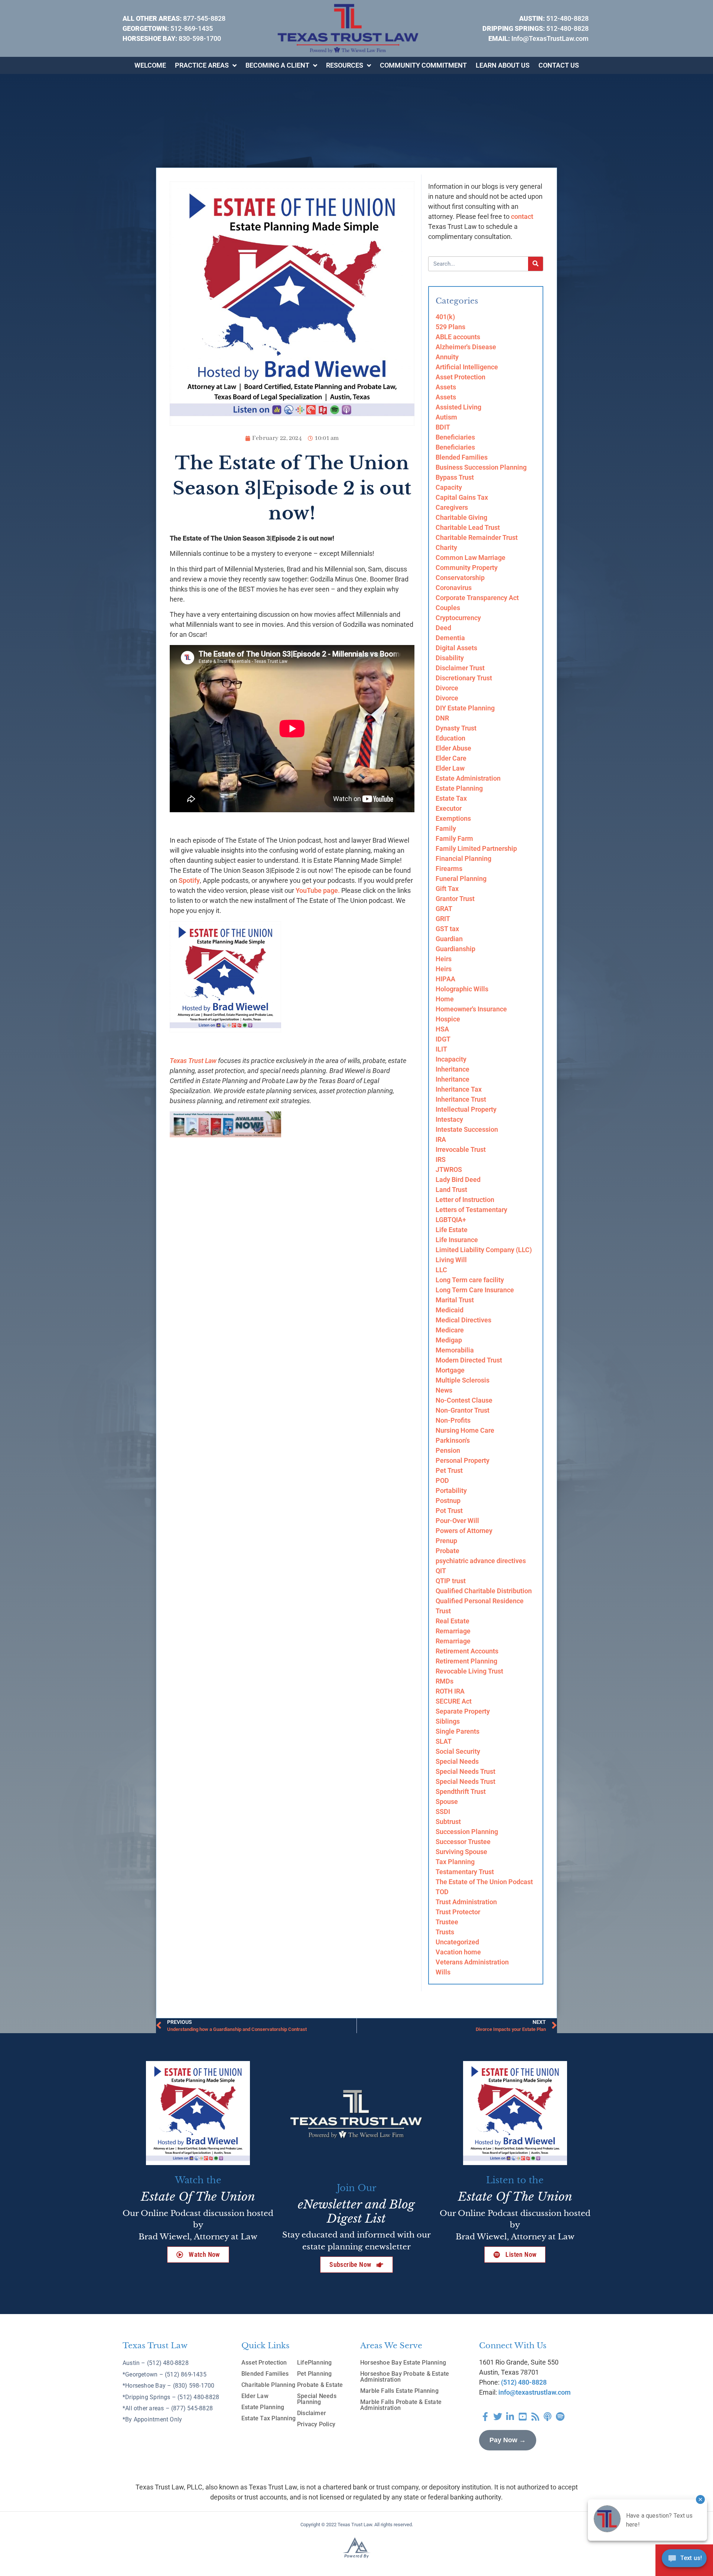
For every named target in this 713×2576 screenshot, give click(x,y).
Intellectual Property (466, 1109)
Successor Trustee (463, 1842)
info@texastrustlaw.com (535, 2392)
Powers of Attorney (464, 1531)
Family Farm (454, 838)
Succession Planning (467, 1832)
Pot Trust (449, 1511)
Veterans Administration (472, 1962)
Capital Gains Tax (462, 497)
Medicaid (450, 1310)
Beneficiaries (455, 437)
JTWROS (449, 1169)
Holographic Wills (462, 989)
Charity (446, 547)
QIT (441, 1571)
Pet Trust (449, 1470)
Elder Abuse (453, 748)
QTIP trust (451, 1581)
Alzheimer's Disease (466, 347)
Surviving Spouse (461, 1852)
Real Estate (452, 1621)
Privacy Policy (316, 2424)
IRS (441, 1159)
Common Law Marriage (471, 558)
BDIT (443, 427)
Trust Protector (458, 1912)
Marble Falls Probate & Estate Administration (401, 2405)
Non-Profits (453, 1420)
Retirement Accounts (467, 1651)
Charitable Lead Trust (468, 527)
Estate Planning (459, 788)
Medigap (449, 1340)
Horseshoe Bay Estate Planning (403, 2363)
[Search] (535, 264)
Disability (450, 658)
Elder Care (451, 758)
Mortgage (450, 1370)
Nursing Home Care (465, 1430)
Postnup (448, 1501)
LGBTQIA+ (451, 1220)
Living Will (451, 1260)
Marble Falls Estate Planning (399, 2391)
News (444, 1390)
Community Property (467, 568)
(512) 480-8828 (524, 2382)
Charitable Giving (461, 517)
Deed (443, 628)
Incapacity (451, 1059)
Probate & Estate (320, 2385)
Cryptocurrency (458, 618)
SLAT (444, 1741)
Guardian (449, 939)
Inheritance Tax (459, 1089)
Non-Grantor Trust (463, 1410)
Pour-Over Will (457, 1521)
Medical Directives (463, 1320)
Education (450, 738)
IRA (441, 1139)
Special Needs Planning (317, 2399)
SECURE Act (454, 1701)
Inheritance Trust (461, 1099)
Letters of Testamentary (471, 1210)
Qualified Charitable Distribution (484, 1591)
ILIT (441, 1049)
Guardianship (455, 949)
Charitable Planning (268, 2385)
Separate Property (463, 1711)
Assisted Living (458, 407)
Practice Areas (202, 65)
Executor (449, 808)
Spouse (447, 1801)
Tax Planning (455, 1862)
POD (442, 1480)
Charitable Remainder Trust (477, 537)
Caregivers (452, 507)
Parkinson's (453, 1440)
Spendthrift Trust (461, 1791)
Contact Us (559, 65)
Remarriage (453, 1631)
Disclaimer (312, 2413)
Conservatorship (460, 578)
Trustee (447, 1922)
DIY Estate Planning (465, 708)
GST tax (447, 929)
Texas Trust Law (193, 1061)
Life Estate (452, 1230)
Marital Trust (455, 1300)
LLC (441, 1270)
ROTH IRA (450, 1691)
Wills (443, 1972)
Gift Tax (447, 889)
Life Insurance (457, 1240)
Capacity (449, 487)
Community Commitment (423, 65)
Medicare (450, 1330)
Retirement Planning (466, 1661)
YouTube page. (318, 890)
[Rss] (535, 2417)
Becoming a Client (277, 65)
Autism (446, 417)
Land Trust (451, 1190)
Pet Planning (315, 2374)
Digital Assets (456, 648)
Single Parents (458, 1731)
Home (445, 999)
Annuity (447, 357)
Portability (451, 1490)
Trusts (445, 1932)
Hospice (448, 1019)
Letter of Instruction (465, 1200)
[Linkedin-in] (510, 2417)
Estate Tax (451, 798)
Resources (345, 65)
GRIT (443, 919)
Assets (446, 387)
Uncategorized (457, 1942)
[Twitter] (498, 2417)
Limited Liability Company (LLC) (484, 1250)
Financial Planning (463, 858)
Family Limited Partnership (476, 848)
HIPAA (445, 979)
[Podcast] (548, 2417)
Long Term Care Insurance (475, 1290)
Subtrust (448, 1822)
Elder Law (450, 768)
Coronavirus (454, 588)
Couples (448, 608)
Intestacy (449, 1119)
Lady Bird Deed (458, 1180)
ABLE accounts (458, 337)
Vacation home (458, 1952)
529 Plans (450, 327)
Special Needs (457, 1761)
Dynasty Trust (456, 728)
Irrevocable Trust (461, 1149)
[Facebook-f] (485, 2417)
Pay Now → (508, 2440)
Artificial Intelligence (467, 367)
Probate (447, 1551)
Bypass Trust (455, 477)
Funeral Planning (461, 879)
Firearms (449, 869)
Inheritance (452, 1069)
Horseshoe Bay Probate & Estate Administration (405, 2377)
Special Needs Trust (465, 1771)
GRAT (444, 909)
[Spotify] (560, 2417)
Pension (448, 1450)
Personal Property (463, 1460)
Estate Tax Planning (268, 2418)
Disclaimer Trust (460, 668)
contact (522, 216)
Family (446, 828)
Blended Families (462, 457)
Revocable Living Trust (469, 1671)
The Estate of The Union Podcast (484, 1882)
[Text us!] (684, 2560)
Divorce (447, 688)
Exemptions (453, 818)
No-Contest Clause (464, 1400)
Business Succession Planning (481, 467)
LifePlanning (315, 2363)
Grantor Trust (455, 899)
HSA (442, 1029)
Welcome (150, 65)
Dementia (450, 638)
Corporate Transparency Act (477, 598)
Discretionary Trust (464, 678)
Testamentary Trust (465, 1872)
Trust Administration (466, 1902)
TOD (442, 1892)
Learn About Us (503, 65)
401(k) (445, 317)
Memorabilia (455, 1350)
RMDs (445, 1681)
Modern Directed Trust (469, 1360)
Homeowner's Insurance (471, 1009)
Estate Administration (468, 778)
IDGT (443, 1039)
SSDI (443, 1812)
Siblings (448, 1721)
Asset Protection (460, 377)
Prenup (446, 1541)
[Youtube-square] (523, 2417)
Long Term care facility (470, 1280)
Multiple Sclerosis (463, 1380)
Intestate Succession (467, 1129)
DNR (442, 718)
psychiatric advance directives (481, 1561)
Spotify (189, 880)
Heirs (444, 959)
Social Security (458, 1751)
